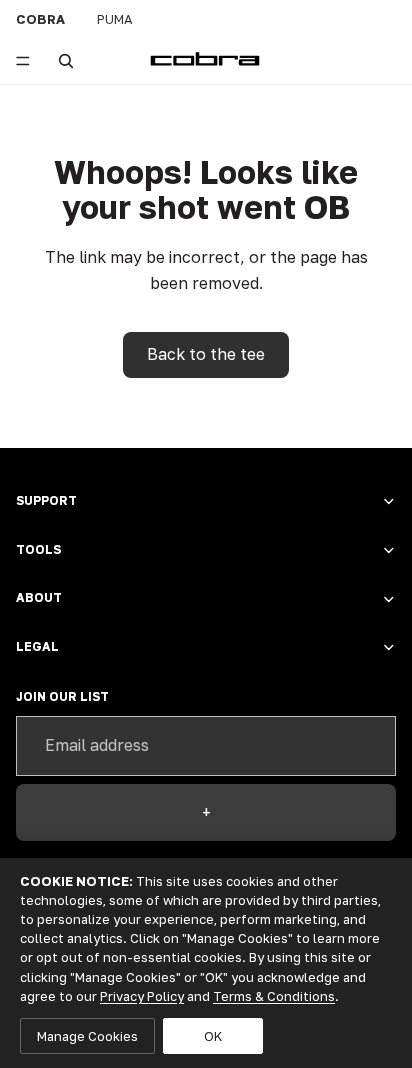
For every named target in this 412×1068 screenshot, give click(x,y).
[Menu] (23, 61)
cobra (40, 19)
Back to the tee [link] (206, 354)
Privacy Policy (142, 996)
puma (115, 19)
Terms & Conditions (274, 996)
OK (213, 1036)
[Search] (66, 61)
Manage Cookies (87, 1036)
